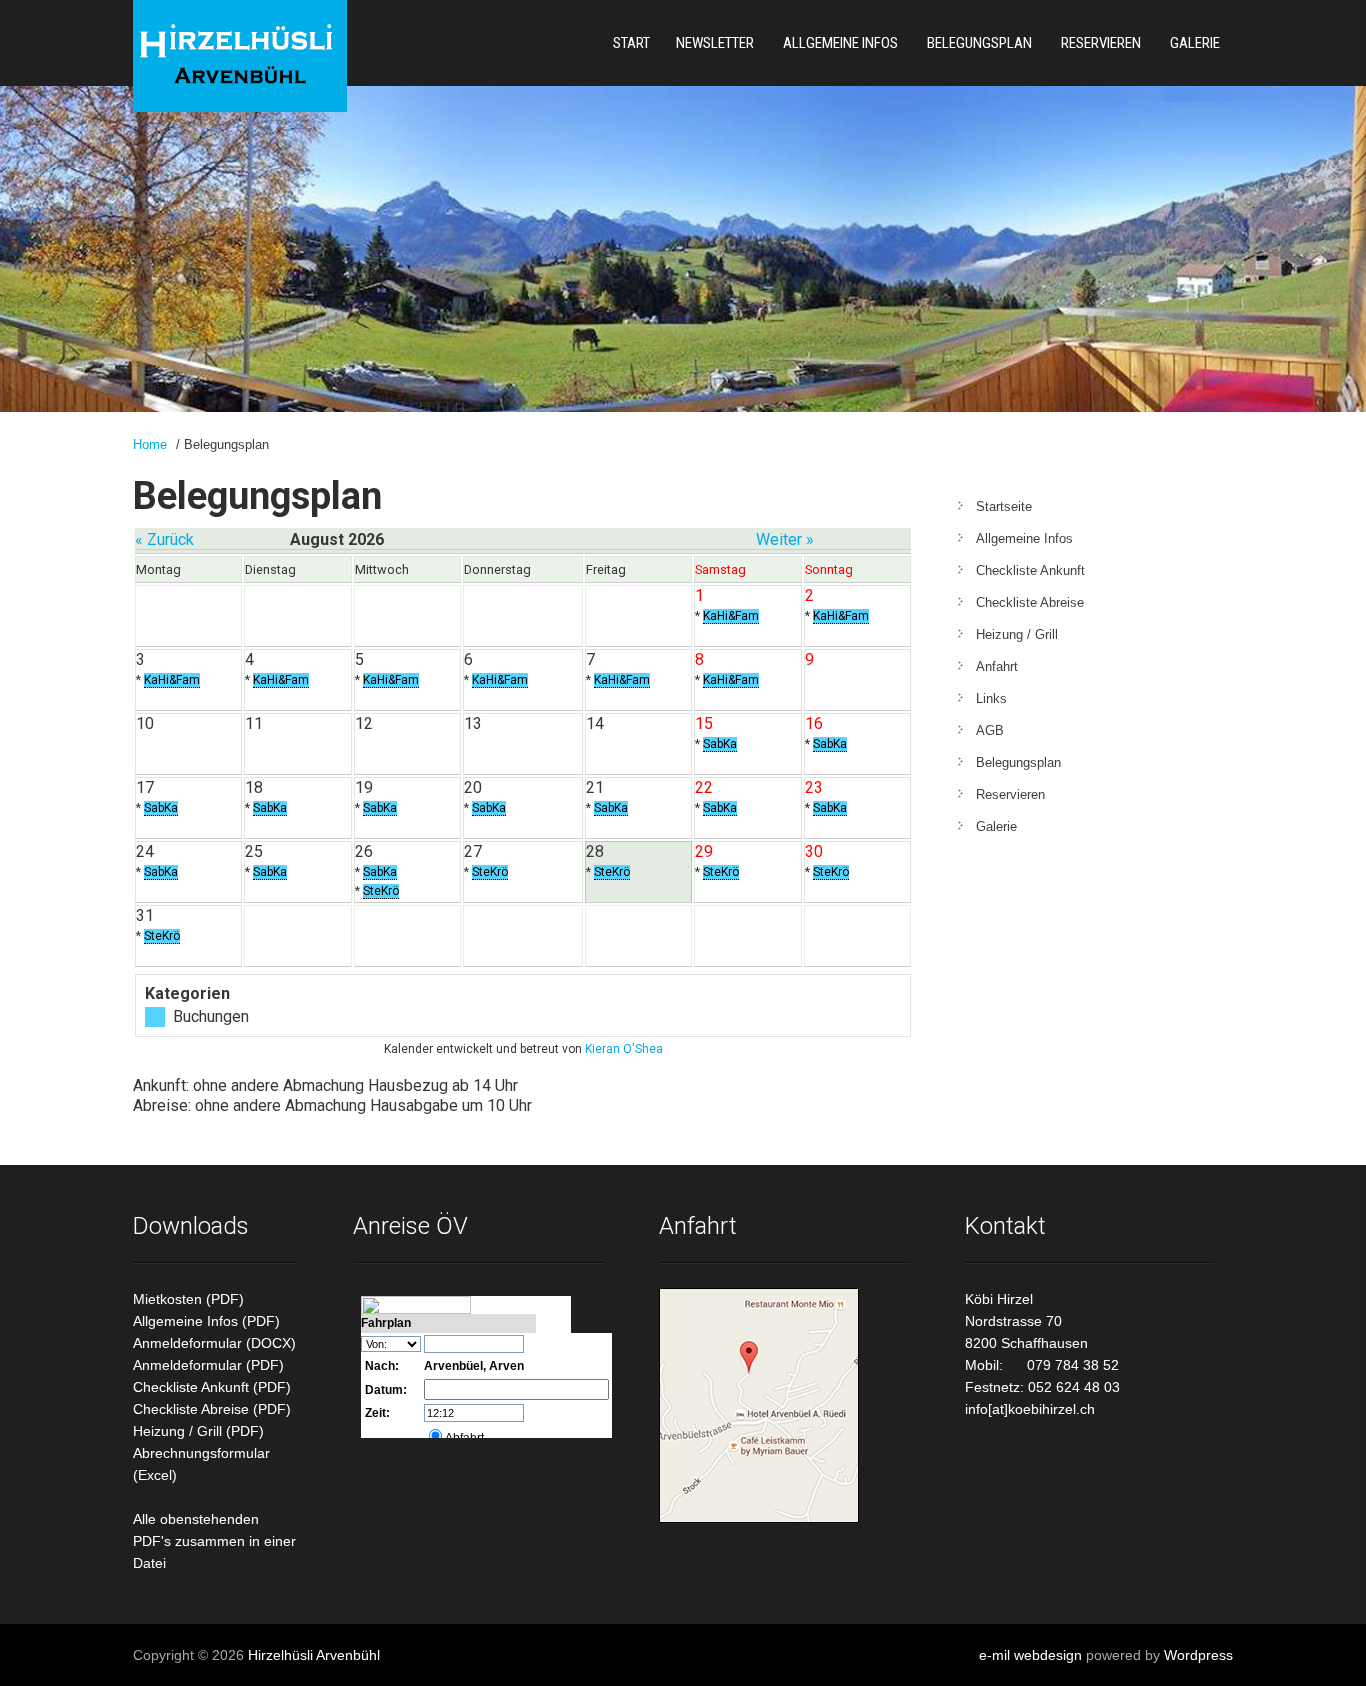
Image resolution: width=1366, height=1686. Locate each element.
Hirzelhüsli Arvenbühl (314, 1655)
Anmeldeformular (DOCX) (214, 1343)
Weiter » (785, 539)
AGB (990, 730)
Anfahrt (997, 666)
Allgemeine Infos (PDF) (206, 1321)
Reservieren (1101, 43)
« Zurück (164, 539)
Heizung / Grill (1017, 634)
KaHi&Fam (731, 616)
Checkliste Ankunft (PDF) (212, 1387)
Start (631, 43)
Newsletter (715, 43)
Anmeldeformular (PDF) (208, 1365)
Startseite (1004, 506)
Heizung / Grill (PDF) (198, 1431)
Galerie (1195, 43)
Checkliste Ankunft (1030, 570)
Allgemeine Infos (840, 43)
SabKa (720, 744)
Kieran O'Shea (624, 1049)
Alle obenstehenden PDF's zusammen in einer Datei (214, 1541)
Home (150, 444)
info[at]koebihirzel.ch (1030, 1409)
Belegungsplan (979, 43)
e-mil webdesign (1030, 1655)
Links (991, 698)
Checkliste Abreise (1030, 602)
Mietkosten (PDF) (188, 1299)
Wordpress (1198, 1655)
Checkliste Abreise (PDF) (212, 1409)
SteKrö (381, 891)
